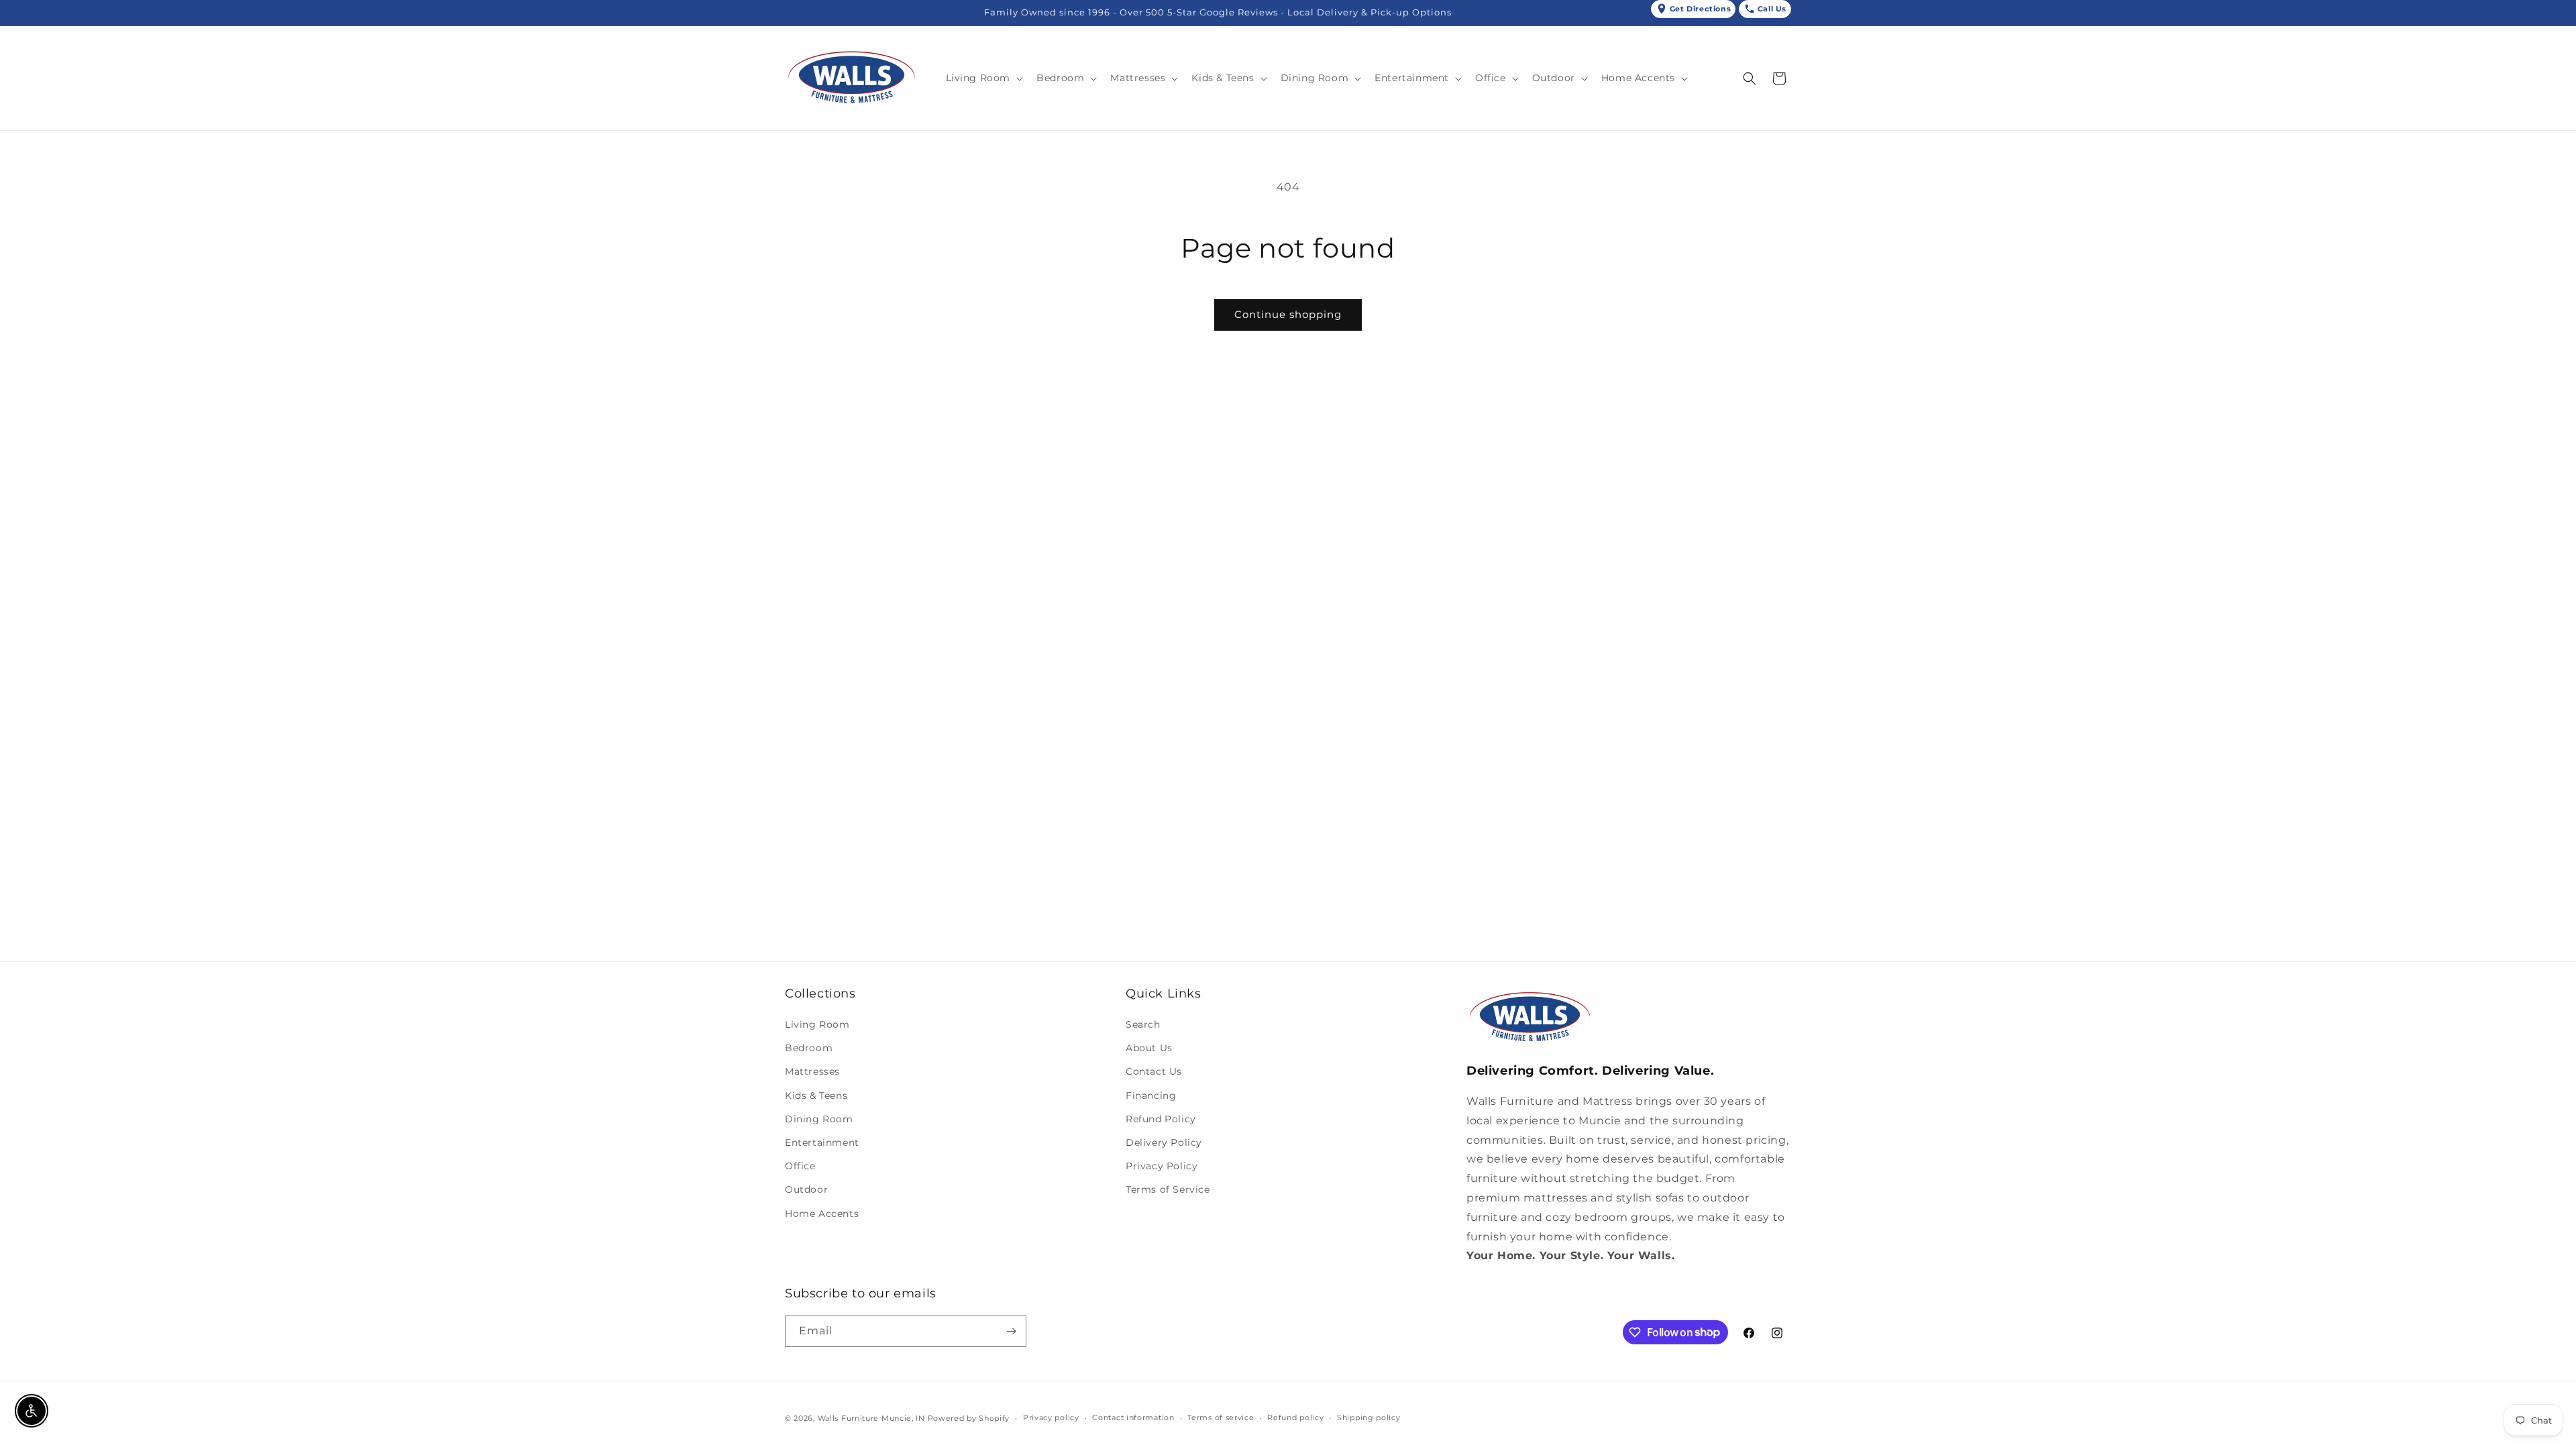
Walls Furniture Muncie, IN (871, 1418)
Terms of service (1221, 1417)
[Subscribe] (1011, 1331)
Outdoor (806, 1189)
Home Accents (822, 1214)
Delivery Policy (1164, 1142)
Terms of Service (1168, 1189)
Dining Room (819, 1119)
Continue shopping (1288, 314)
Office (800, 1166)
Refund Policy (1161, 1119)
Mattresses (812, 1071)
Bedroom (809, 1048)
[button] (983, 78)
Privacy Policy (1162, 1166)
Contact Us (1154, 1071)
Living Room (817, 1024)
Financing (1151, 1095)
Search (1143, 1024)
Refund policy (1295, 1417)
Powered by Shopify (969, 1418)
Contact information (1133, 1417)
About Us (1149, 1048)
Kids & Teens (816, 1095)
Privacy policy (1051, 1417)
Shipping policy (1369, 1417)
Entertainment (822, 1142)
